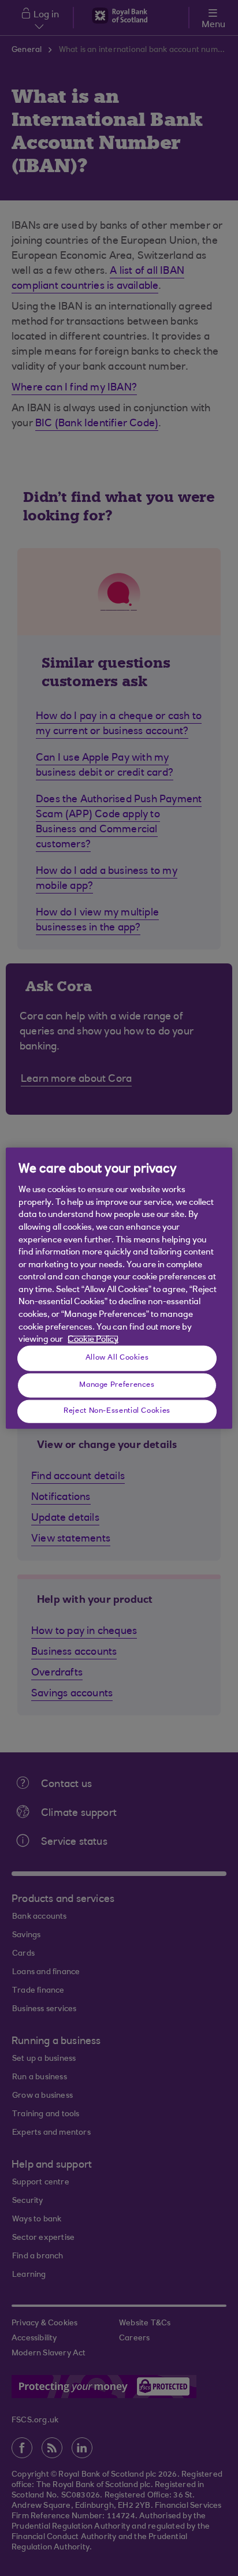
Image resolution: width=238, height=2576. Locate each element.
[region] (119, 1288)
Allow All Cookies (117, 1358)
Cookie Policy (93, 1340)
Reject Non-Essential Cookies (117, 1411)
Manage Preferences (117, 1385)
